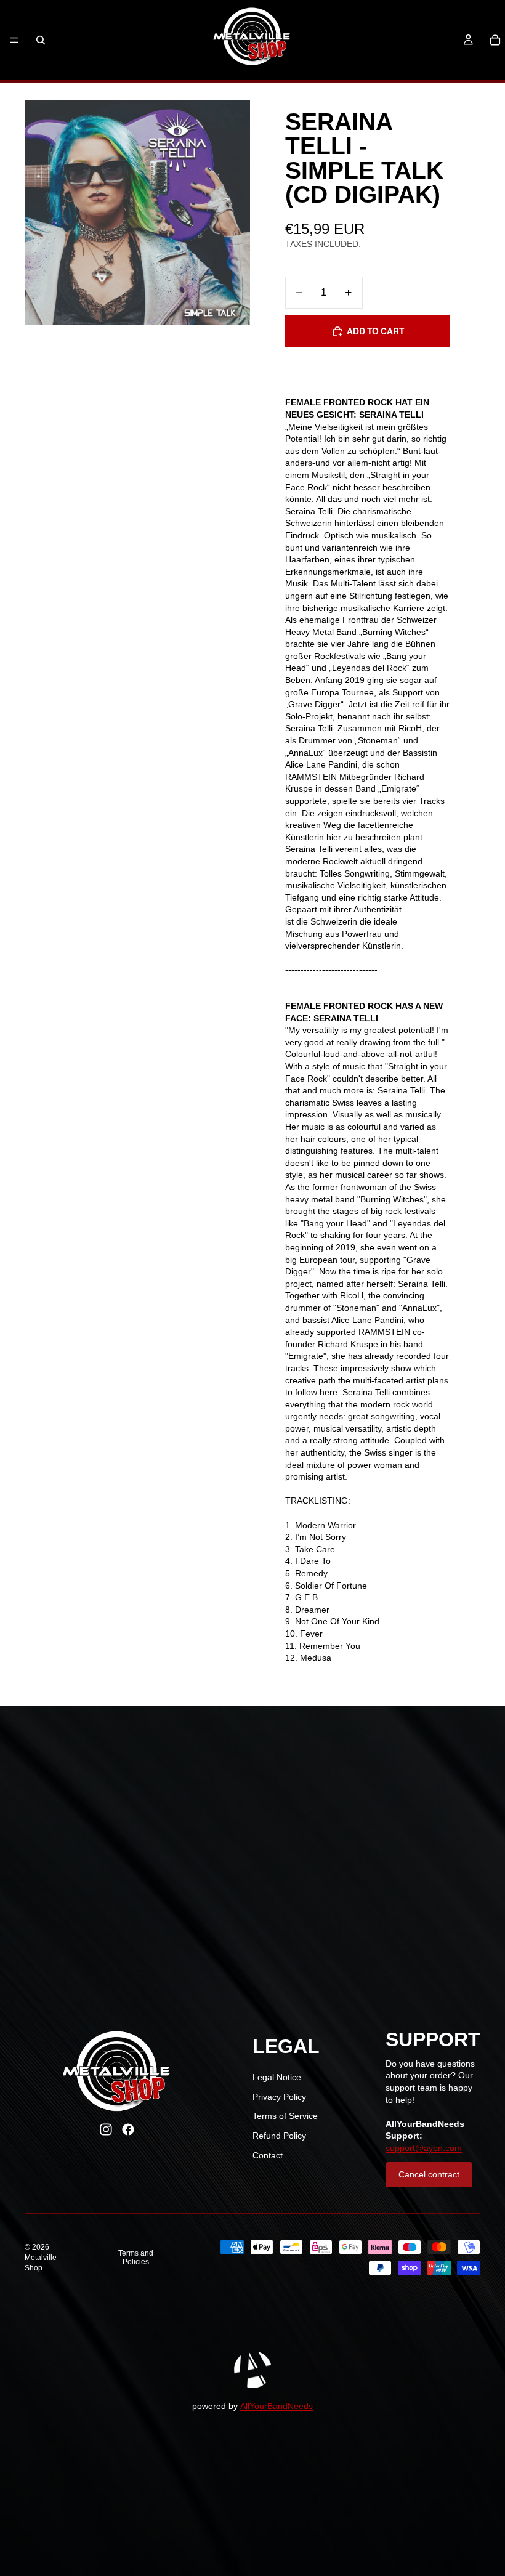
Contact (268, 2155)
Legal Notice (277, 2077)
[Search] (41, 40)
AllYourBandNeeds (277, 2406)
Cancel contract (429, 2174)
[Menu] (14, 40)
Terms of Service (285, 2116)
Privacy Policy (279, 2097)
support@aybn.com (424, 2148)
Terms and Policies (136, 2258)
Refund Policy (279, 2136)
